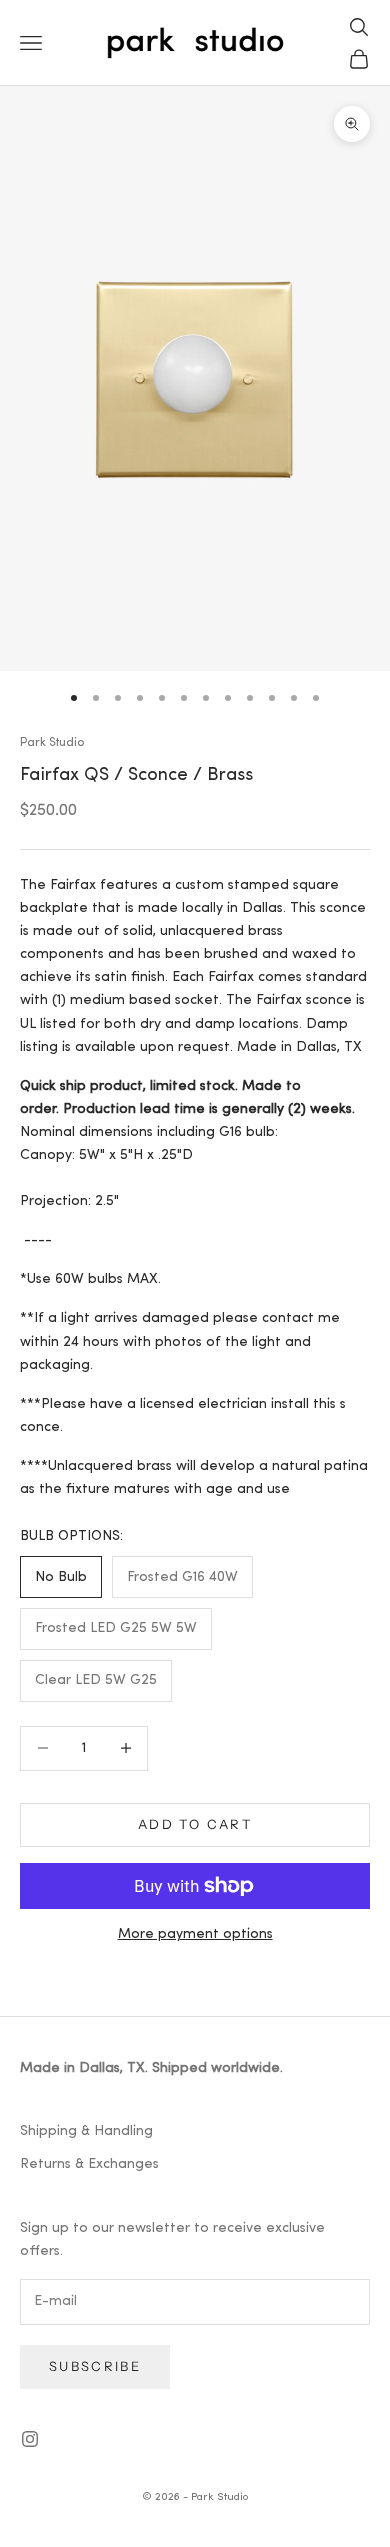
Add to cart (195, 1824)
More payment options (195, 1934)
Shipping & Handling (86, 2131)
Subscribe (95, 2366)
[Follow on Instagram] (30, 2439)
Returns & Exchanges (89, 2164)
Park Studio (52, 743)
